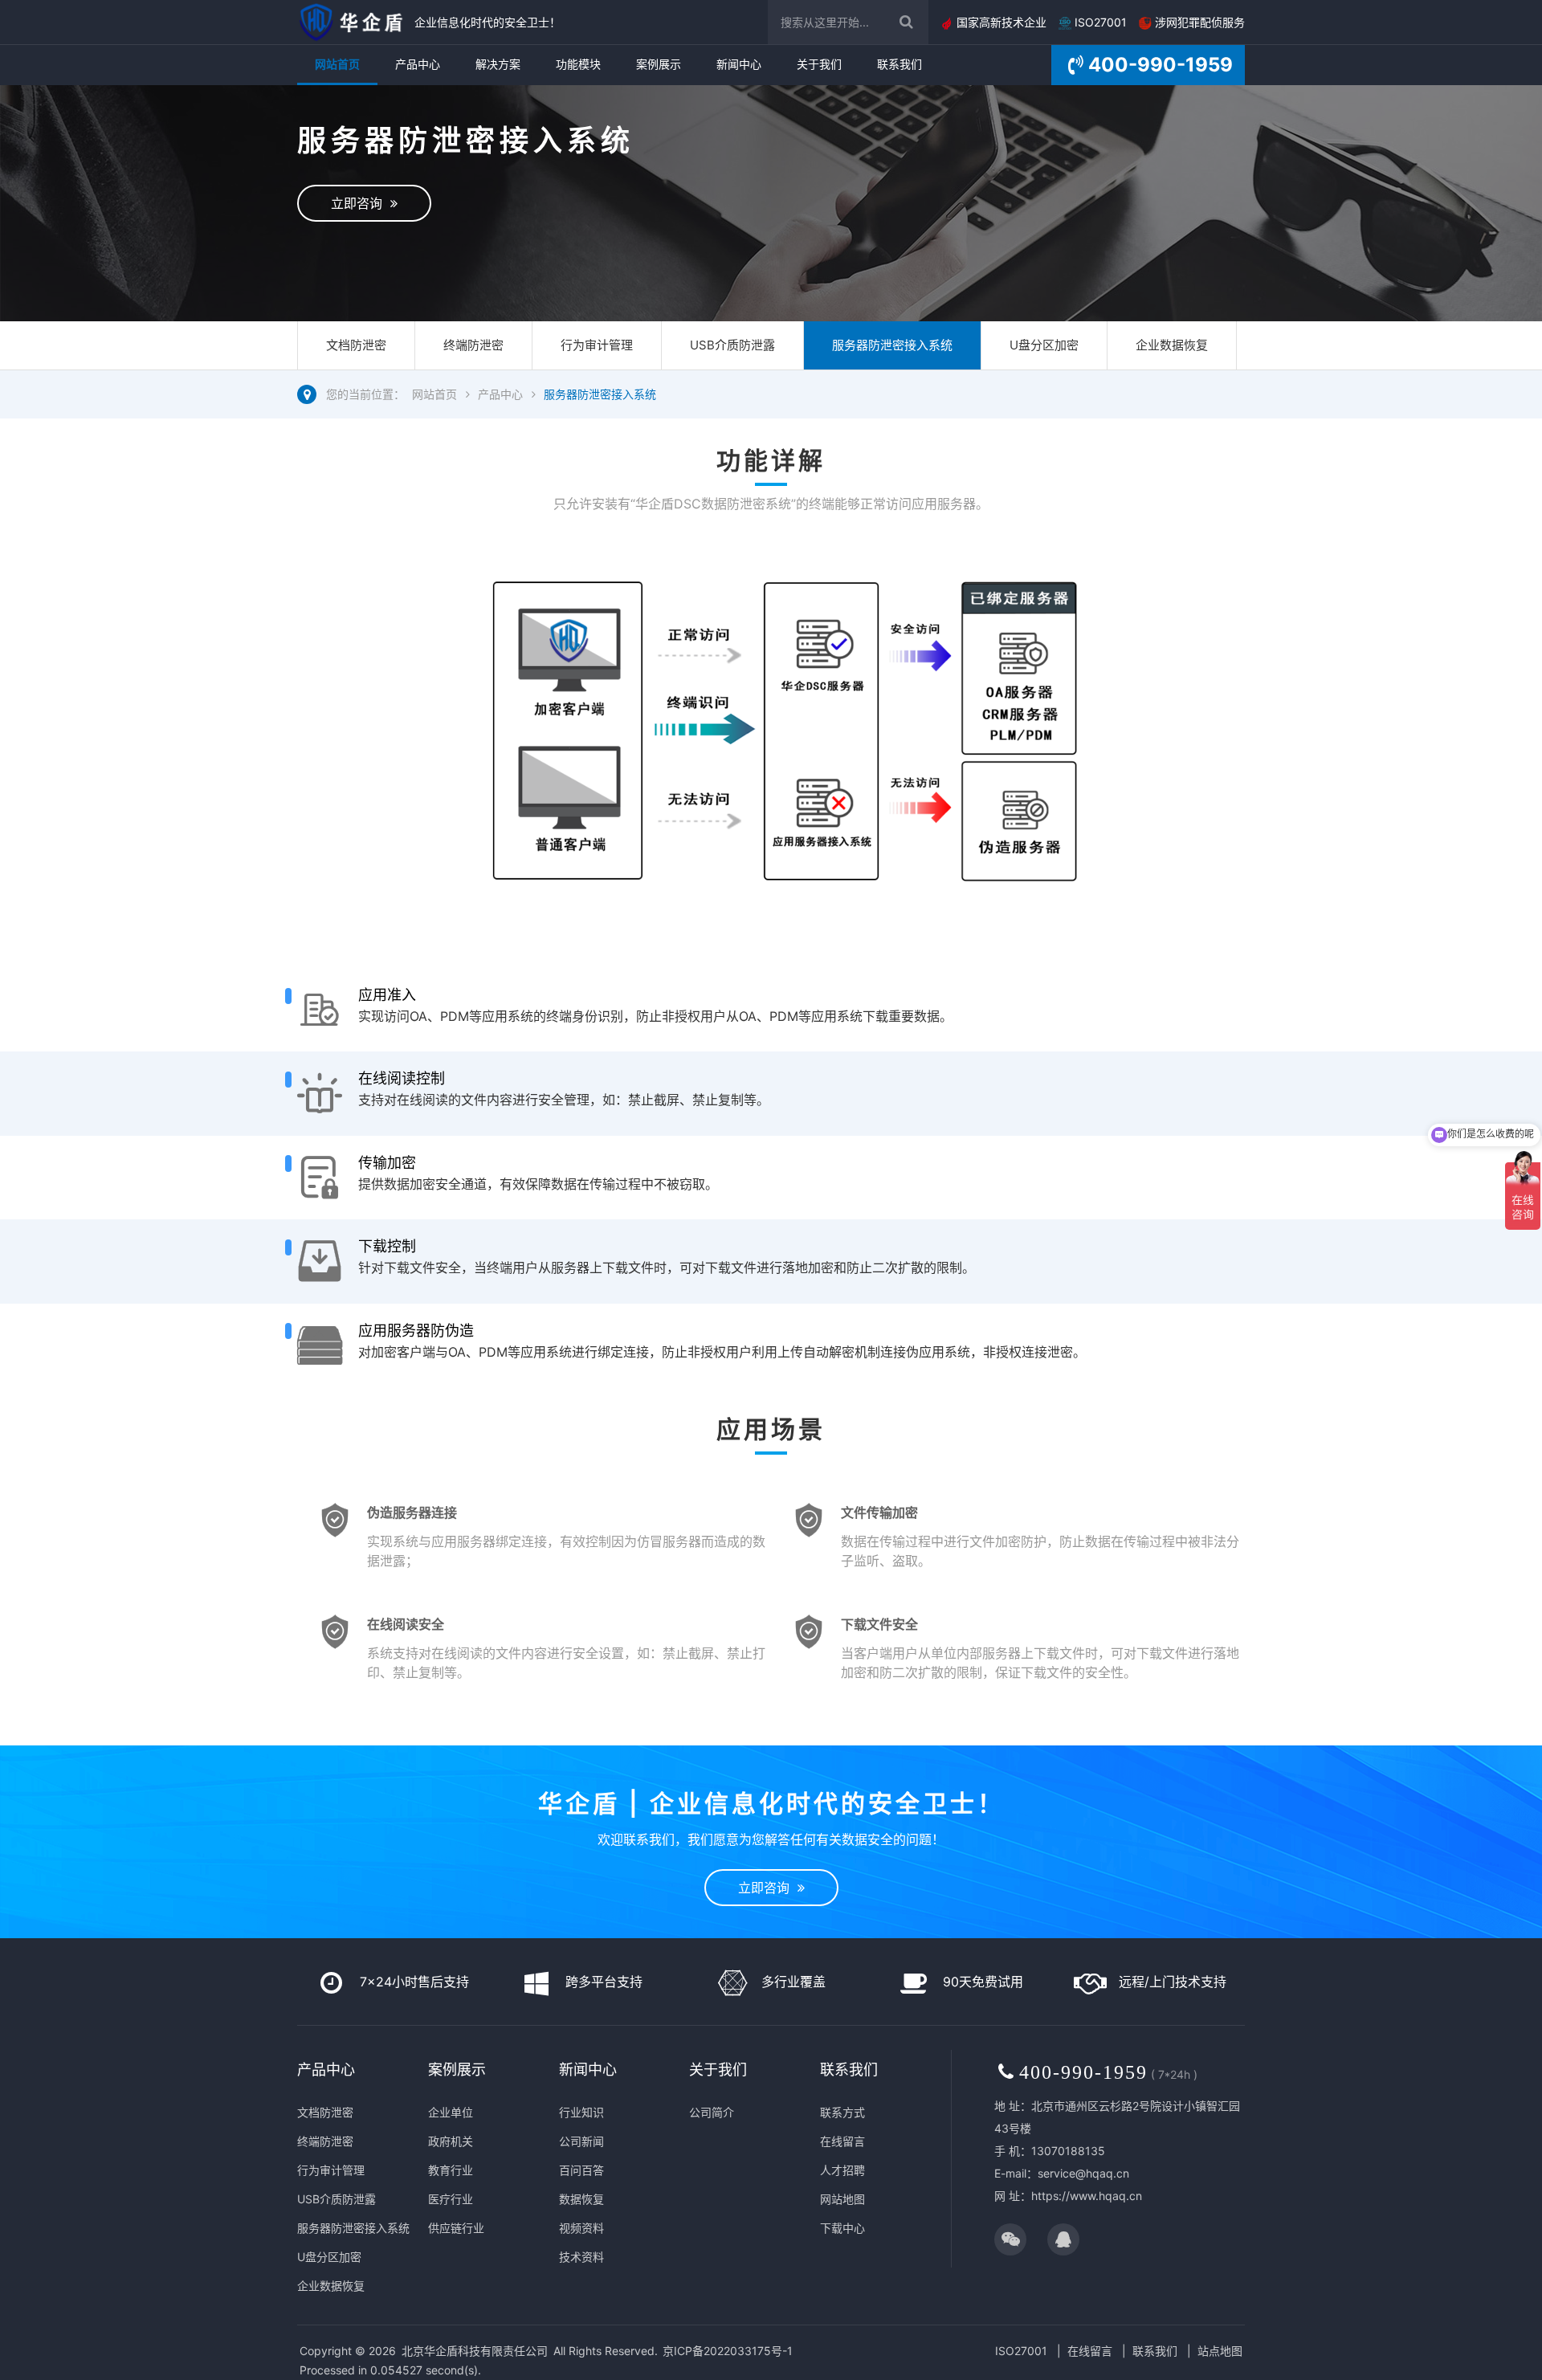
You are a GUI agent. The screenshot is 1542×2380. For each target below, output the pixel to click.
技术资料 (581, 2257)
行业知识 (581, 2112)
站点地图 (1220, 2351)
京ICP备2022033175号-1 (728, 2351)
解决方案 (498, 64)
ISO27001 (1099, 22)
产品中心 (418, 64)
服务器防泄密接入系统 (892, 345)
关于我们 (819, 64)
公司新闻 (581, 2141)
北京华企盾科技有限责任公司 (475, 2351)
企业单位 (451, 2112)
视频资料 (581, 2228)
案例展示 (659, 64)
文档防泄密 (356, 345)
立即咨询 (361, 203)
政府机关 (451, 2141)
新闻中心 (739, 64)
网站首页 (337, 64)
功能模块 (578, 64)
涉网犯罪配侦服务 (1198, 22)
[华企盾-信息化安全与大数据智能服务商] (352, 22)
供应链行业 (456, 2228)
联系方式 (842, 2112)
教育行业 (451, 2170)
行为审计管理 (597, 345)
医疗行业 (451, 2199)
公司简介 (712, 2112)
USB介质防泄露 (732, 345)
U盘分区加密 (1044, 345)
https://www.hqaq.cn (1087, 2196)
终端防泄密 (473, 345)
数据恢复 (581, 2199)
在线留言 (842, 2141)
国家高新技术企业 (1000, 22)
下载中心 (842, 2228)
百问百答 (581, 2170)
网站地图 (842, 2199)
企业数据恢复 (1172, 345)
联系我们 (899, 64)
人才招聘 (842, 2170)
